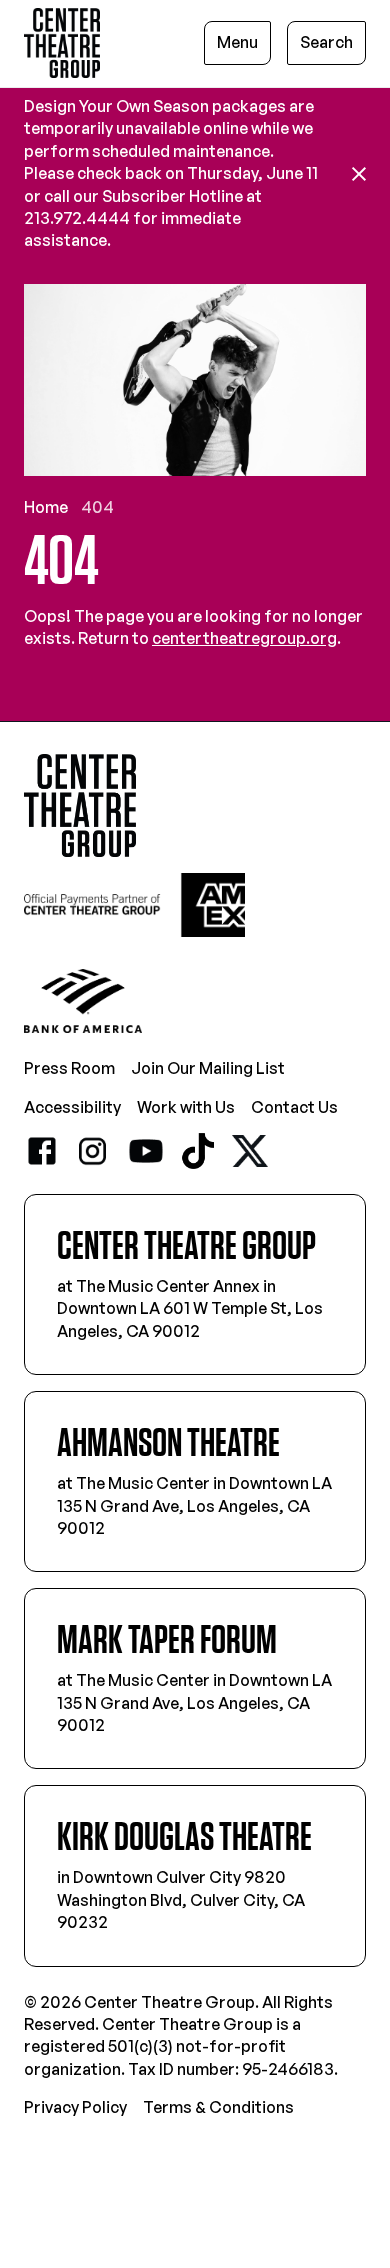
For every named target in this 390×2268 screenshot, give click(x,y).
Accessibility (72, 1107)
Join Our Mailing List (208, 1068)
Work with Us (186, 1107)
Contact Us (294, 1107)
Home (46, 507)
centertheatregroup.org (244, 638)
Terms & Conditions (218, 2107)
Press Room (69, 1068)
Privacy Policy (75, 2107)
